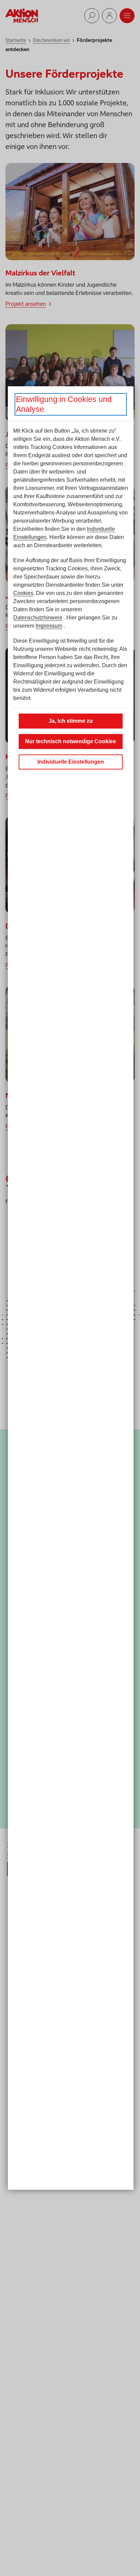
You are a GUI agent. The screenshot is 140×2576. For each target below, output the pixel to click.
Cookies (23, 593)
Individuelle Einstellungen (71, 762)
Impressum (49, 626)
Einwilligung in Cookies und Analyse (64, 404)
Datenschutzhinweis (38, 618)
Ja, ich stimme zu (71, 721)
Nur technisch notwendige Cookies (71, 741)
